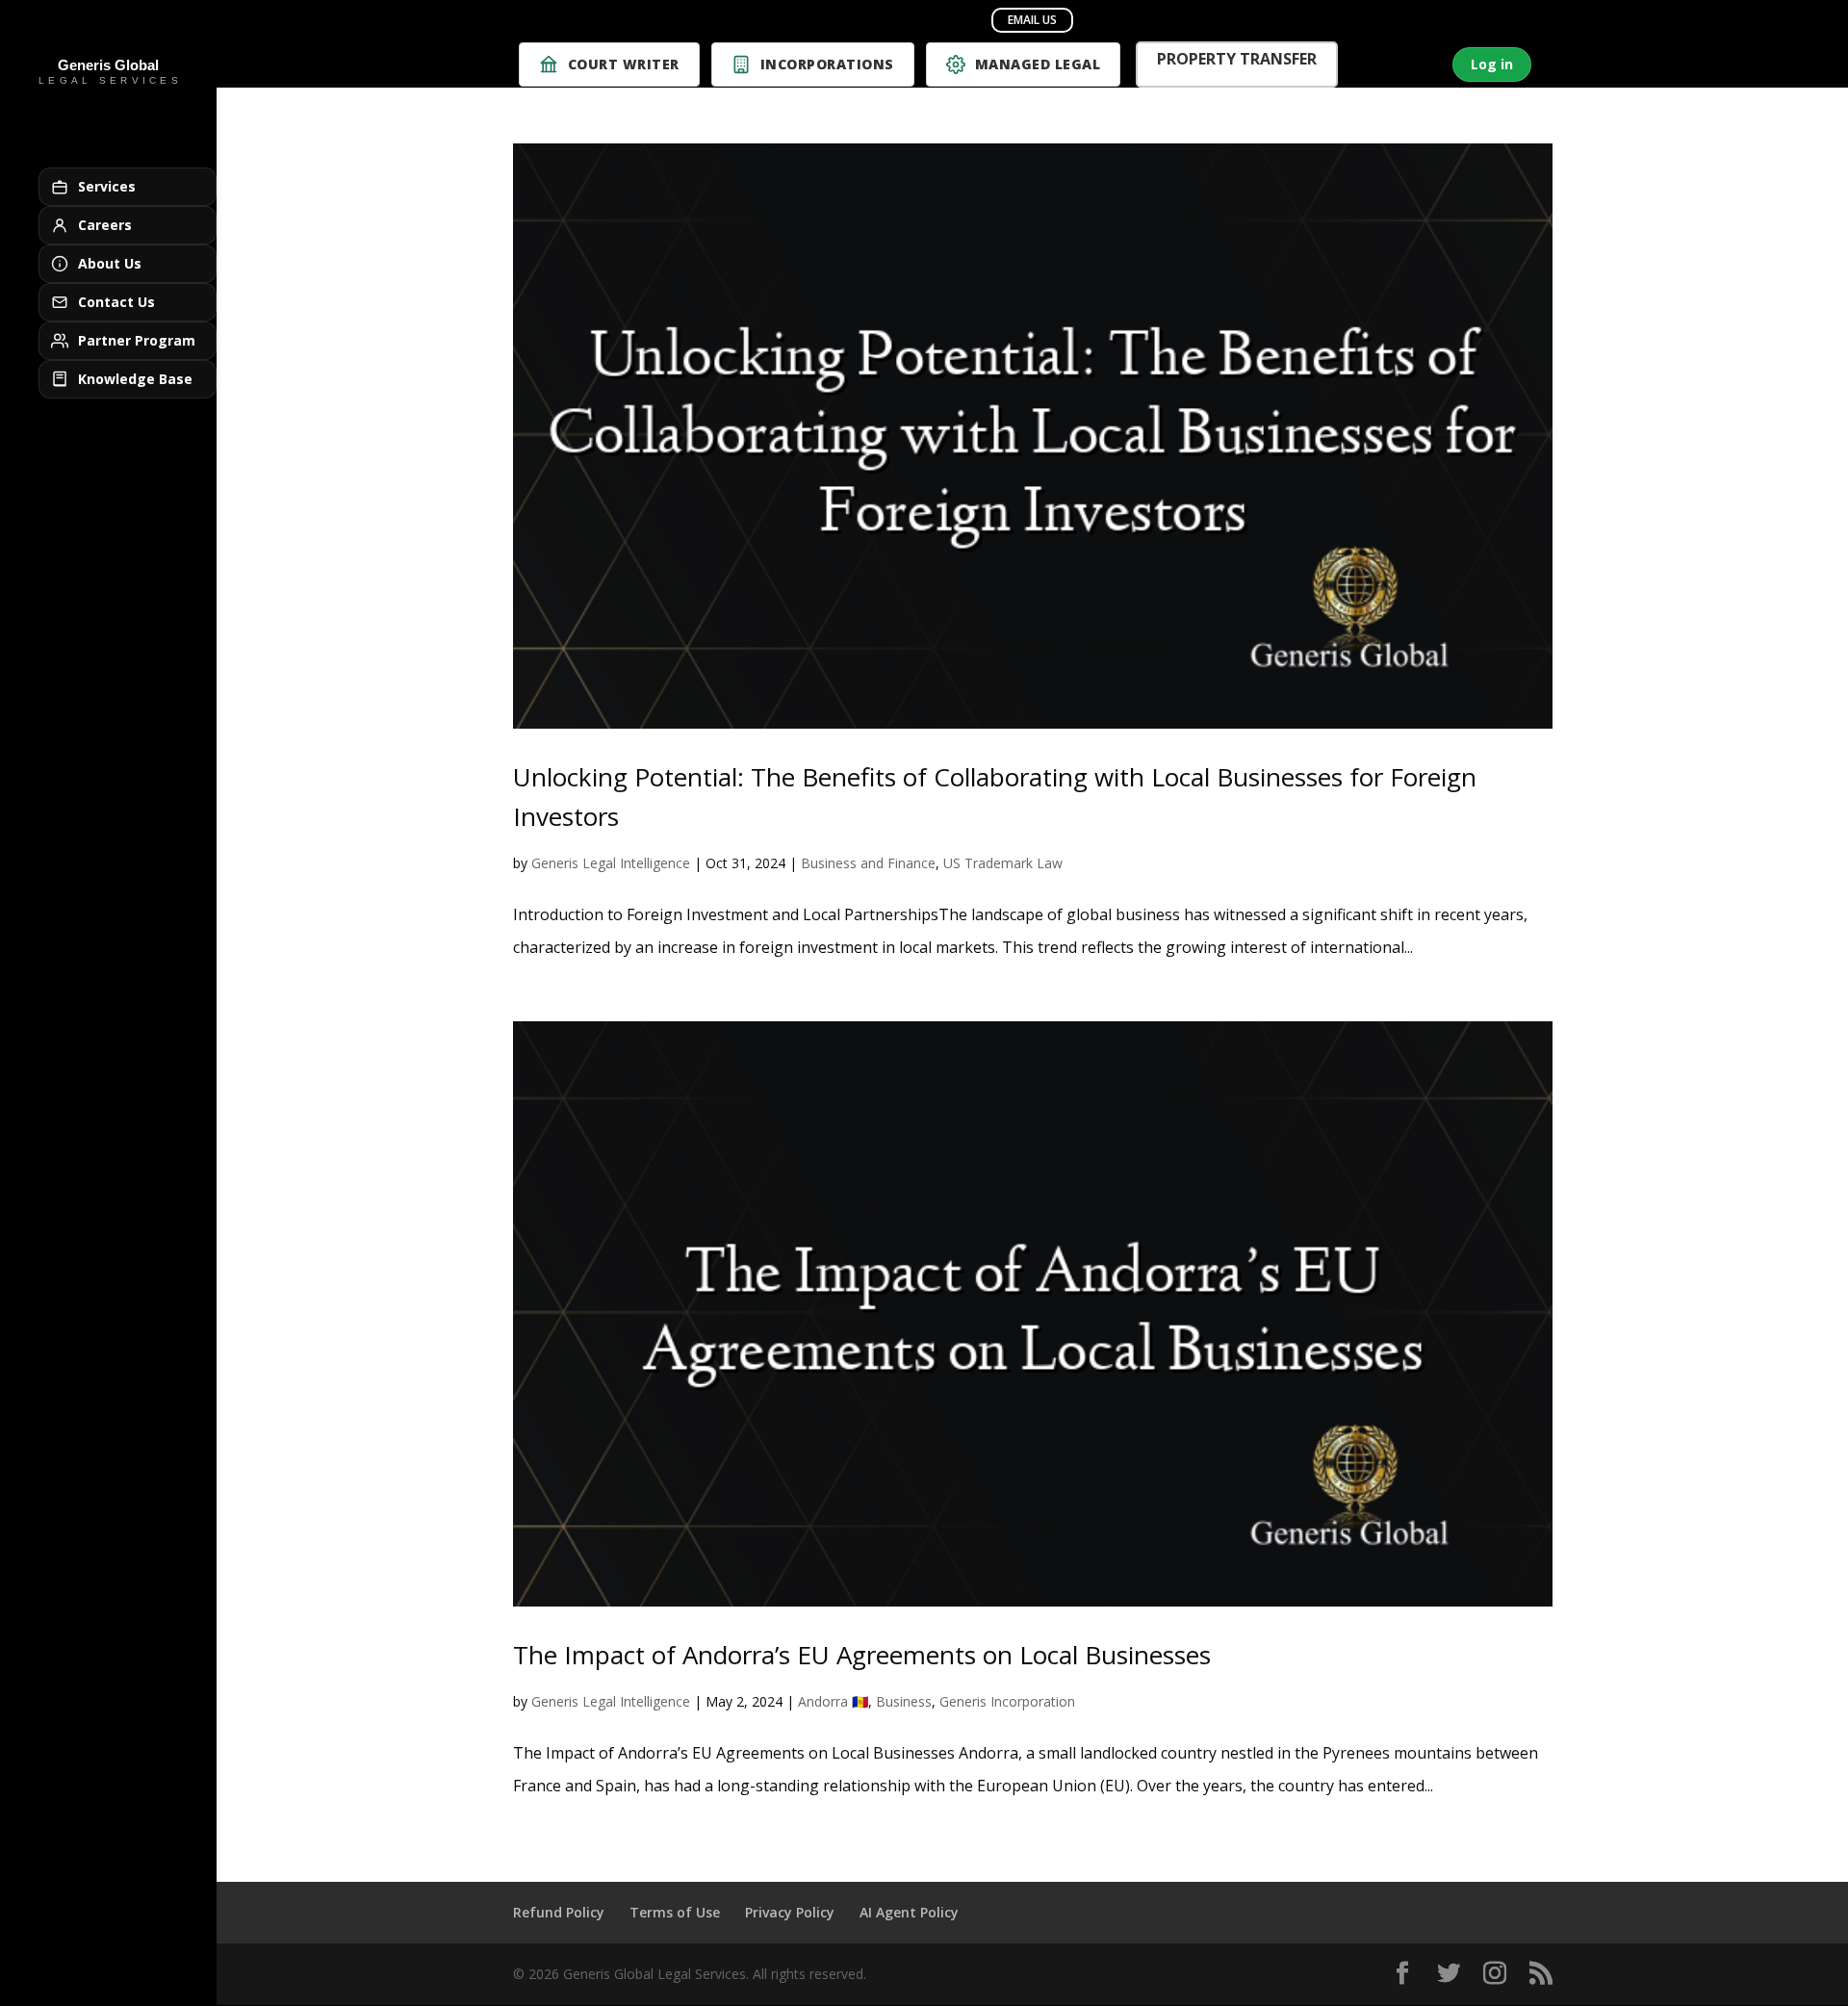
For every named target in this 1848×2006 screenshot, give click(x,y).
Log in (1492, 64)
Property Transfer (1237, 61)
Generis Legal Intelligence (611, 863)
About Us (110, 263)
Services (107, 186)
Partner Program (137, 340)
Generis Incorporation (1007, 1701)
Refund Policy (559, 1912)
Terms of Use (675, 1912)
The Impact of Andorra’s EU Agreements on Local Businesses (862, 1655)
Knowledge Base (135, 379)
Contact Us (116, 302)
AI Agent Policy (909, 1912)
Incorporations (827, 64)
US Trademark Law (1003, 863)
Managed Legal (1038, 64)
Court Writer (624, 64)
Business (904, 1701)
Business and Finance (868, 863)
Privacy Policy (790, 1912)
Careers (105, 225)
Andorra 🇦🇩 (833, 1701)
